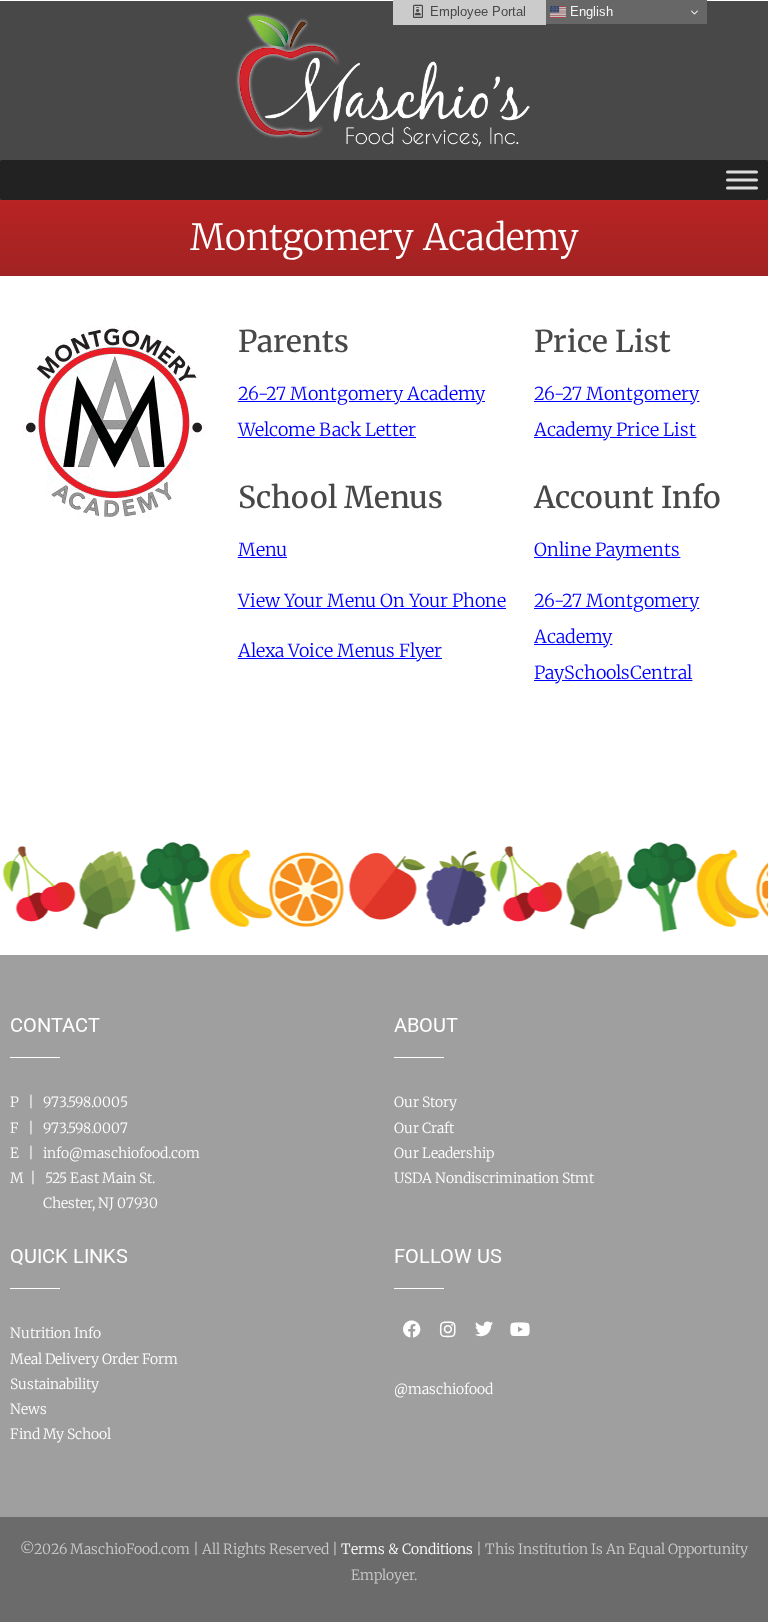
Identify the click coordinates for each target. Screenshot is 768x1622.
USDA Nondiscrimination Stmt (494, 1178)
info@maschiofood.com (121, 1153)
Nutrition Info (55, 1333)
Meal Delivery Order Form (94, 1359)
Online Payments (607, 549)
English (589, 11)
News (28, 1409)
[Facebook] (412, 1329)
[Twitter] (484, 1329)
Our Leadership (444, 1153)
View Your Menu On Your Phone (372, 600)
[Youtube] (520, 1329)
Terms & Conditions (407, 1549)
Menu (262, 549)
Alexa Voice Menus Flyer (340, 650)
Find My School (60, 1434)
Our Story (425, 1102)
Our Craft (424, 1128)
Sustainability (54, 1384)
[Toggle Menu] (742, 179)
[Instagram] (448, 1329)
